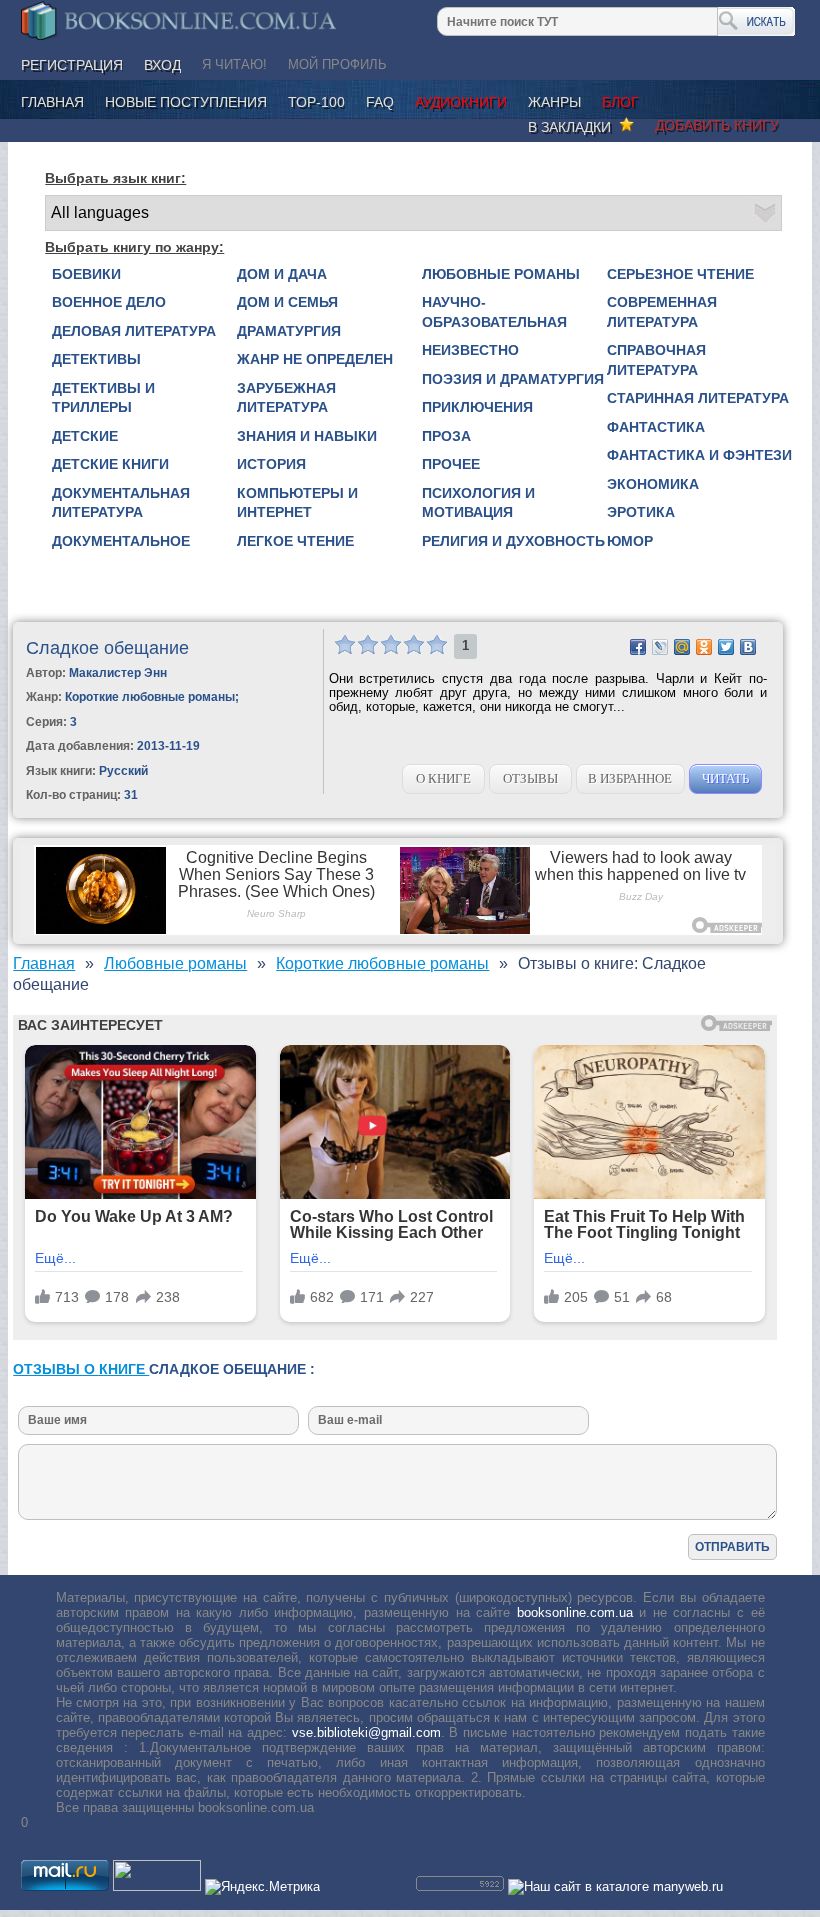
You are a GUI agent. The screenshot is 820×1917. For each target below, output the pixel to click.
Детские (85, 436)
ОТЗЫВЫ (530, 778)
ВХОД (162, 65)
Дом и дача (282, 274)
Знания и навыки (307, 436)
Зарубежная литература (286, 398)
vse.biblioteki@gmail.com (366, 1732)
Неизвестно (470, 350)
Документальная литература (121, 503)
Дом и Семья (287, 302)
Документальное (121, 541)
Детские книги (110, 464)
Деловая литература (134, 331)
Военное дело (109, 302)
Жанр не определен (315, 359)
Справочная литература (656, 360)
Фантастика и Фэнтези (699, 455)
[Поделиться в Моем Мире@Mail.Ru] (682, 647)
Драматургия (289, 331)
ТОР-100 (316, 102)
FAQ (380, 102)
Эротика (641, 512)
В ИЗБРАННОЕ (630, 778)
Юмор (630, 541)
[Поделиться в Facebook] (638, 647)
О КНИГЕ (443, 778)
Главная (52, 102)
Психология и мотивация (478, 503)
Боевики (86, 274)
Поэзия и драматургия (513, 379)
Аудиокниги (461, 102)
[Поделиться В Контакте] (748, 647)
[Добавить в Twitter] (726, 647)
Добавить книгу (717, 125)
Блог (620, 102)
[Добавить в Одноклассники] (704, 647)
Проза (446, 436)
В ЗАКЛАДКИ (573, 127)
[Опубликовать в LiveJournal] (660, 647)
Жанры (554, 102)
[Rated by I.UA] (157, 1886)
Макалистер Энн (118, 673)
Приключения (477, 407)
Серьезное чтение (680, 274)
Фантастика (656, 427)
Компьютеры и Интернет (297, 503)
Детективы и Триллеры (103, 398)
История (271, 464)
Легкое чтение (295, 541)
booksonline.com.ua (575, 1612)
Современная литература (662, 312)
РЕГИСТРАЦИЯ (72, 65)
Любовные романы (501, 274)
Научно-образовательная (494, 312)
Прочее (451, 464)
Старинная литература (698, 398)
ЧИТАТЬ (725, 778)
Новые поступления (186, 102)
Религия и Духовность (513, 541)
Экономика (653, 484)
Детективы (96, 359)
